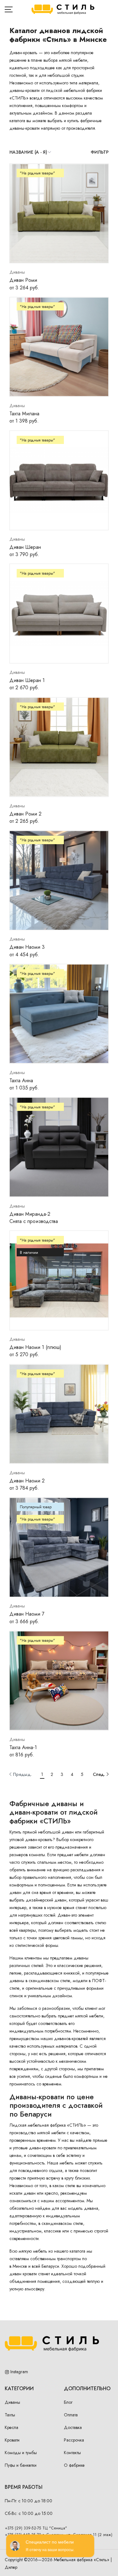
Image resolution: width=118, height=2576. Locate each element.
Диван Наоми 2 (27, 1481)
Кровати (12, 2440)
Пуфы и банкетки (21, 2465)
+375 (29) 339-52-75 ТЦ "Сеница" (36, 2528)
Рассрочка (74, 2440)
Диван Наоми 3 (27, 947)
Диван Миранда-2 (30, 1214)
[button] (21, 1774)
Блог (68, 2402)
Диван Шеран (25, 547)
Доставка (73, 2427)
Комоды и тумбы (21, 2453)
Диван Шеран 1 (27, 680)
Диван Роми (23, 280)
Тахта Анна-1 (23, 1747)
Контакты (72, 2453)
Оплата (71, 2415)
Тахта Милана (24, 414)
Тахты (10, 2415)
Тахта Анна (21, 1080)
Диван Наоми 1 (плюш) (35, 1347)
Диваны (12, 2402)
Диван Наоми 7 (27, 1614)
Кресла (11, 2427)
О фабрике (74, 2465)
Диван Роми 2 (25, 814)
